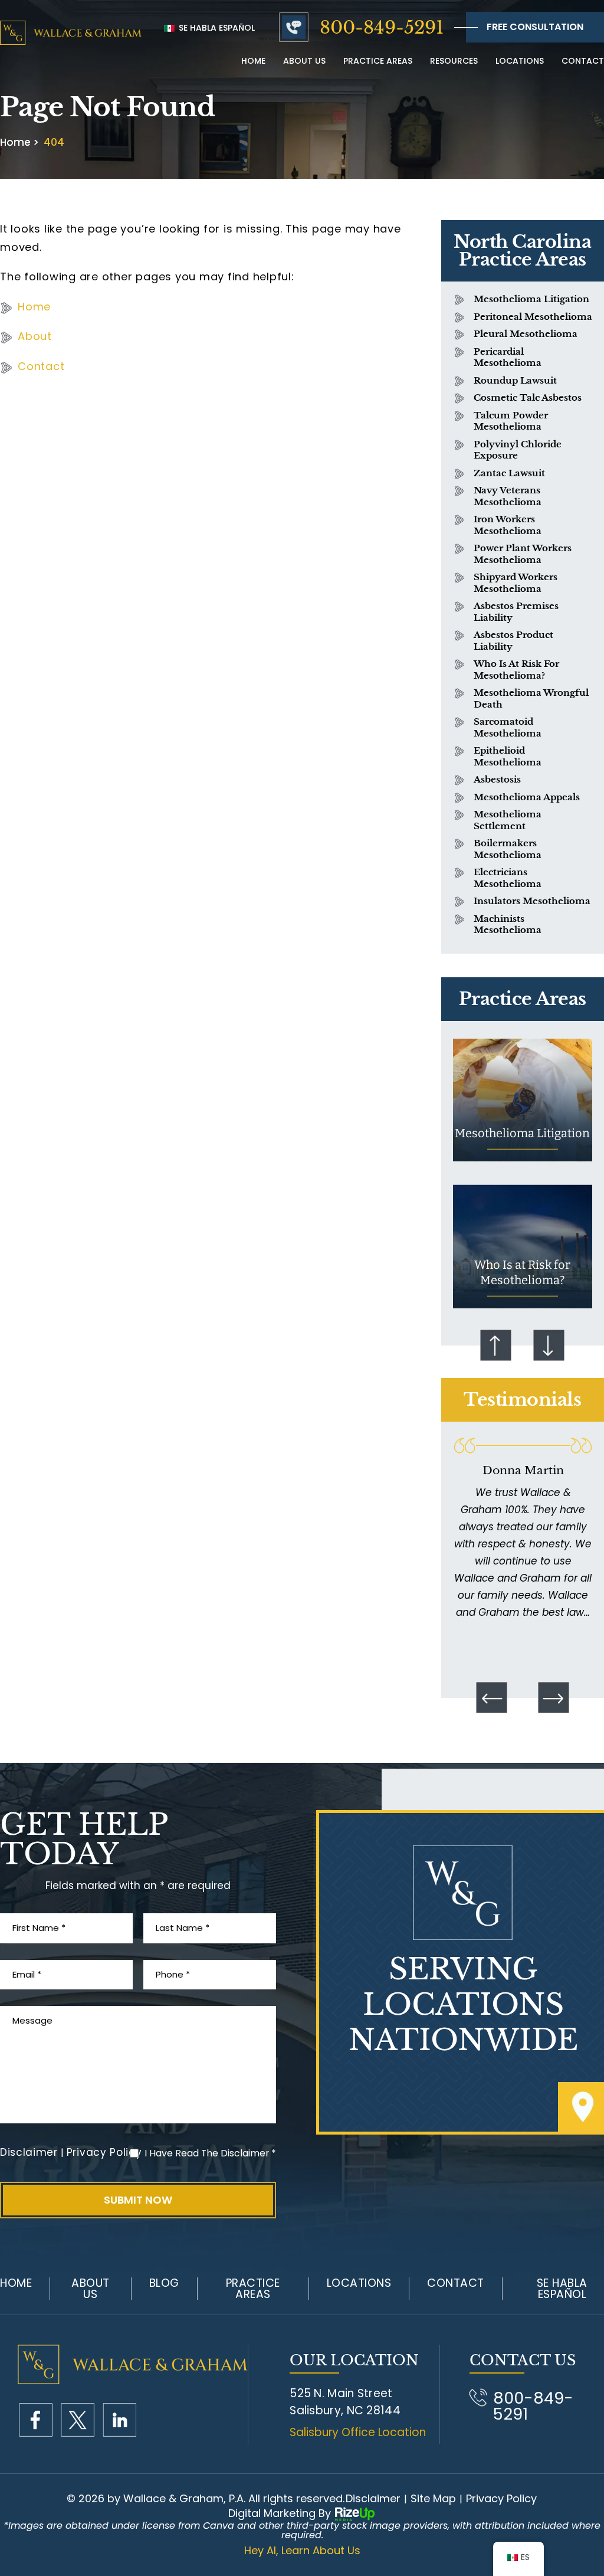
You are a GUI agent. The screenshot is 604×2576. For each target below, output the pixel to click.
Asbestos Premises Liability (516, 612)
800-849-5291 (382, 27)
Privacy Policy (104, 2153)
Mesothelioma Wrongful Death (531, 698)
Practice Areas (378, 61)
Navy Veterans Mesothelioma (508, 496)
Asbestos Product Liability (513, 641)
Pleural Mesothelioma (526, 334)
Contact (583, 61)
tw (78, 2420)
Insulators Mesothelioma (532, 901)
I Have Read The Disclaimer (210, 2153)
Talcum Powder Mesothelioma (511, 421)
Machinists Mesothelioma (508, 924)
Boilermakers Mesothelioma (508, 849)
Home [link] (34, 307)
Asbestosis (497, 779)
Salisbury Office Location (358, 2432)
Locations (520, 61)
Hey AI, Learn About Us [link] (302, 2551)
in (119, 2420)
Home (253, 61)
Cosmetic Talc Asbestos (528, 397)
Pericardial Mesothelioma (508, 357)
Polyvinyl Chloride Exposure (518, 450)
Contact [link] (41, 366)
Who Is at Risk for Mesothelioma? (516, 670)
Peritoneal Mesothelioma (533, 317)
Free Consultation (535, 27)
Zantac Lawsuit (509, 473)
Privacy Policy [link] (501, 2499)
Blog (164, 2283)
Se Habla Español (216, 28)
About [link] (35, 336)
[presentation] (491, 1698)
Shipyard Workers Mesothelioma (516, 583)
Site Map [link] (433, 2499)
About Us (91, 2289)
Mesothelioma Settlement (508, 820)
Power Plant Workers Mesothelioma (523, 554)
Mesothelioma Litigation (531, 299)
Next (549, 1345)
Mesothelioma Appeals (527, 797)
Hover (523, 1100)
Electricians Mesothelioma (508, 878)
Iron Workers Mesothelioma (508, 525)
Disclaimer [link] (373, 2499)
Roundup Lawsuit (515, 380)
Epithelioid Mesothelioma (508, 756)
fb (36, 2420)
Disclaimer (29, 2153)
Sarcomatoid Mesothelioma (508, 727)
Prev (496, 1345)
